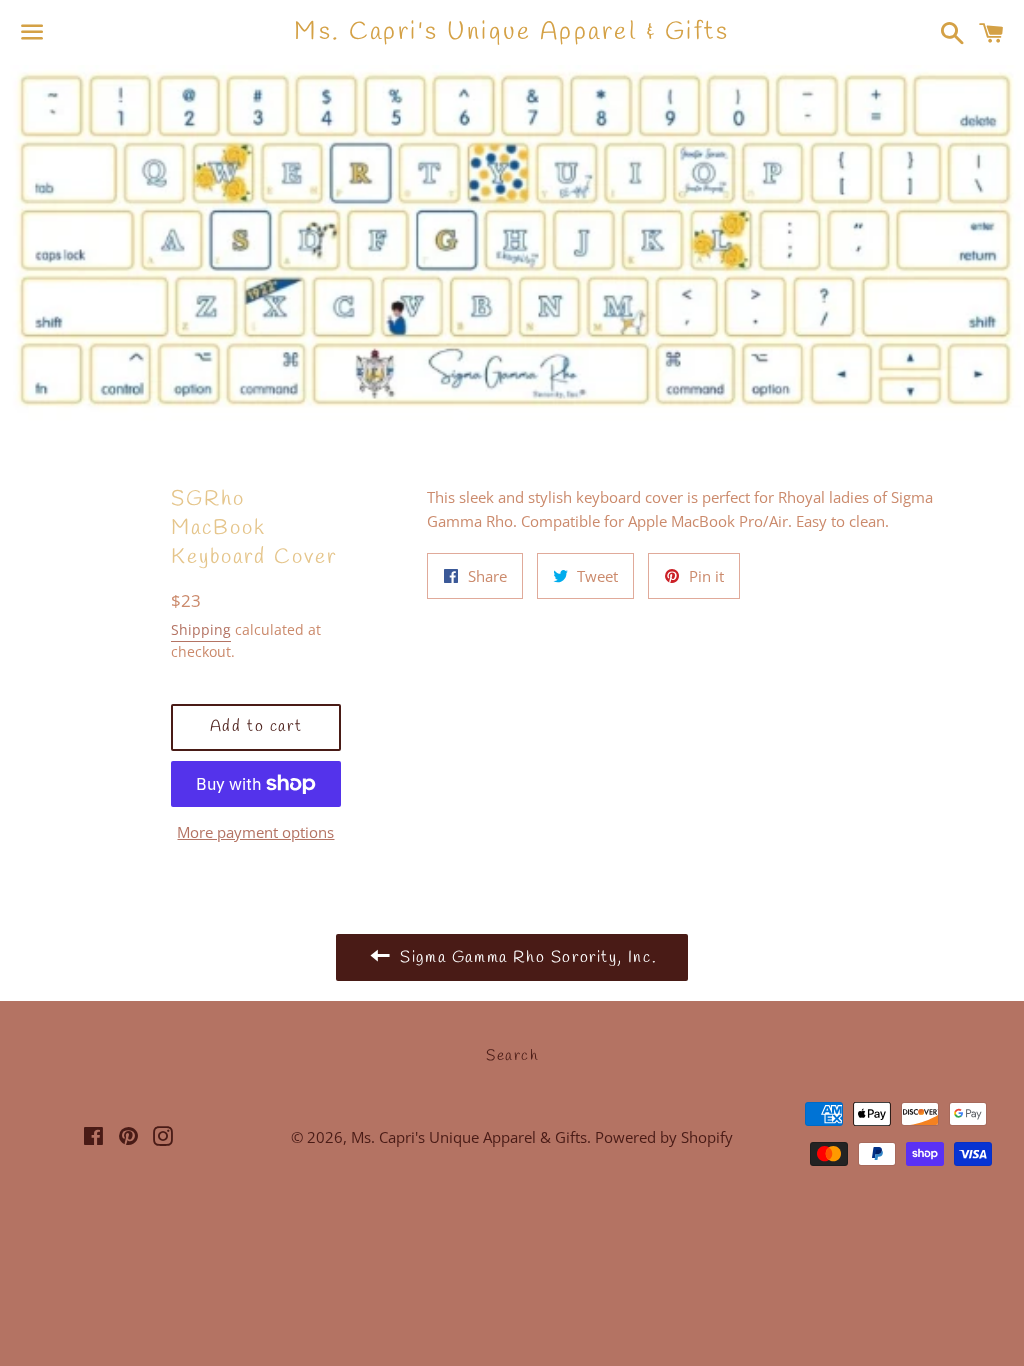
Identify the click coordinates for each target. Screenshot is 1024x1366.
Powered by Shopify (664, 1137)
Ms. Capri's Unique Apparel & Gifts (511, 32)
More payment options (255, 832)
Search (512, 1056)
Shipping (201, 629)
